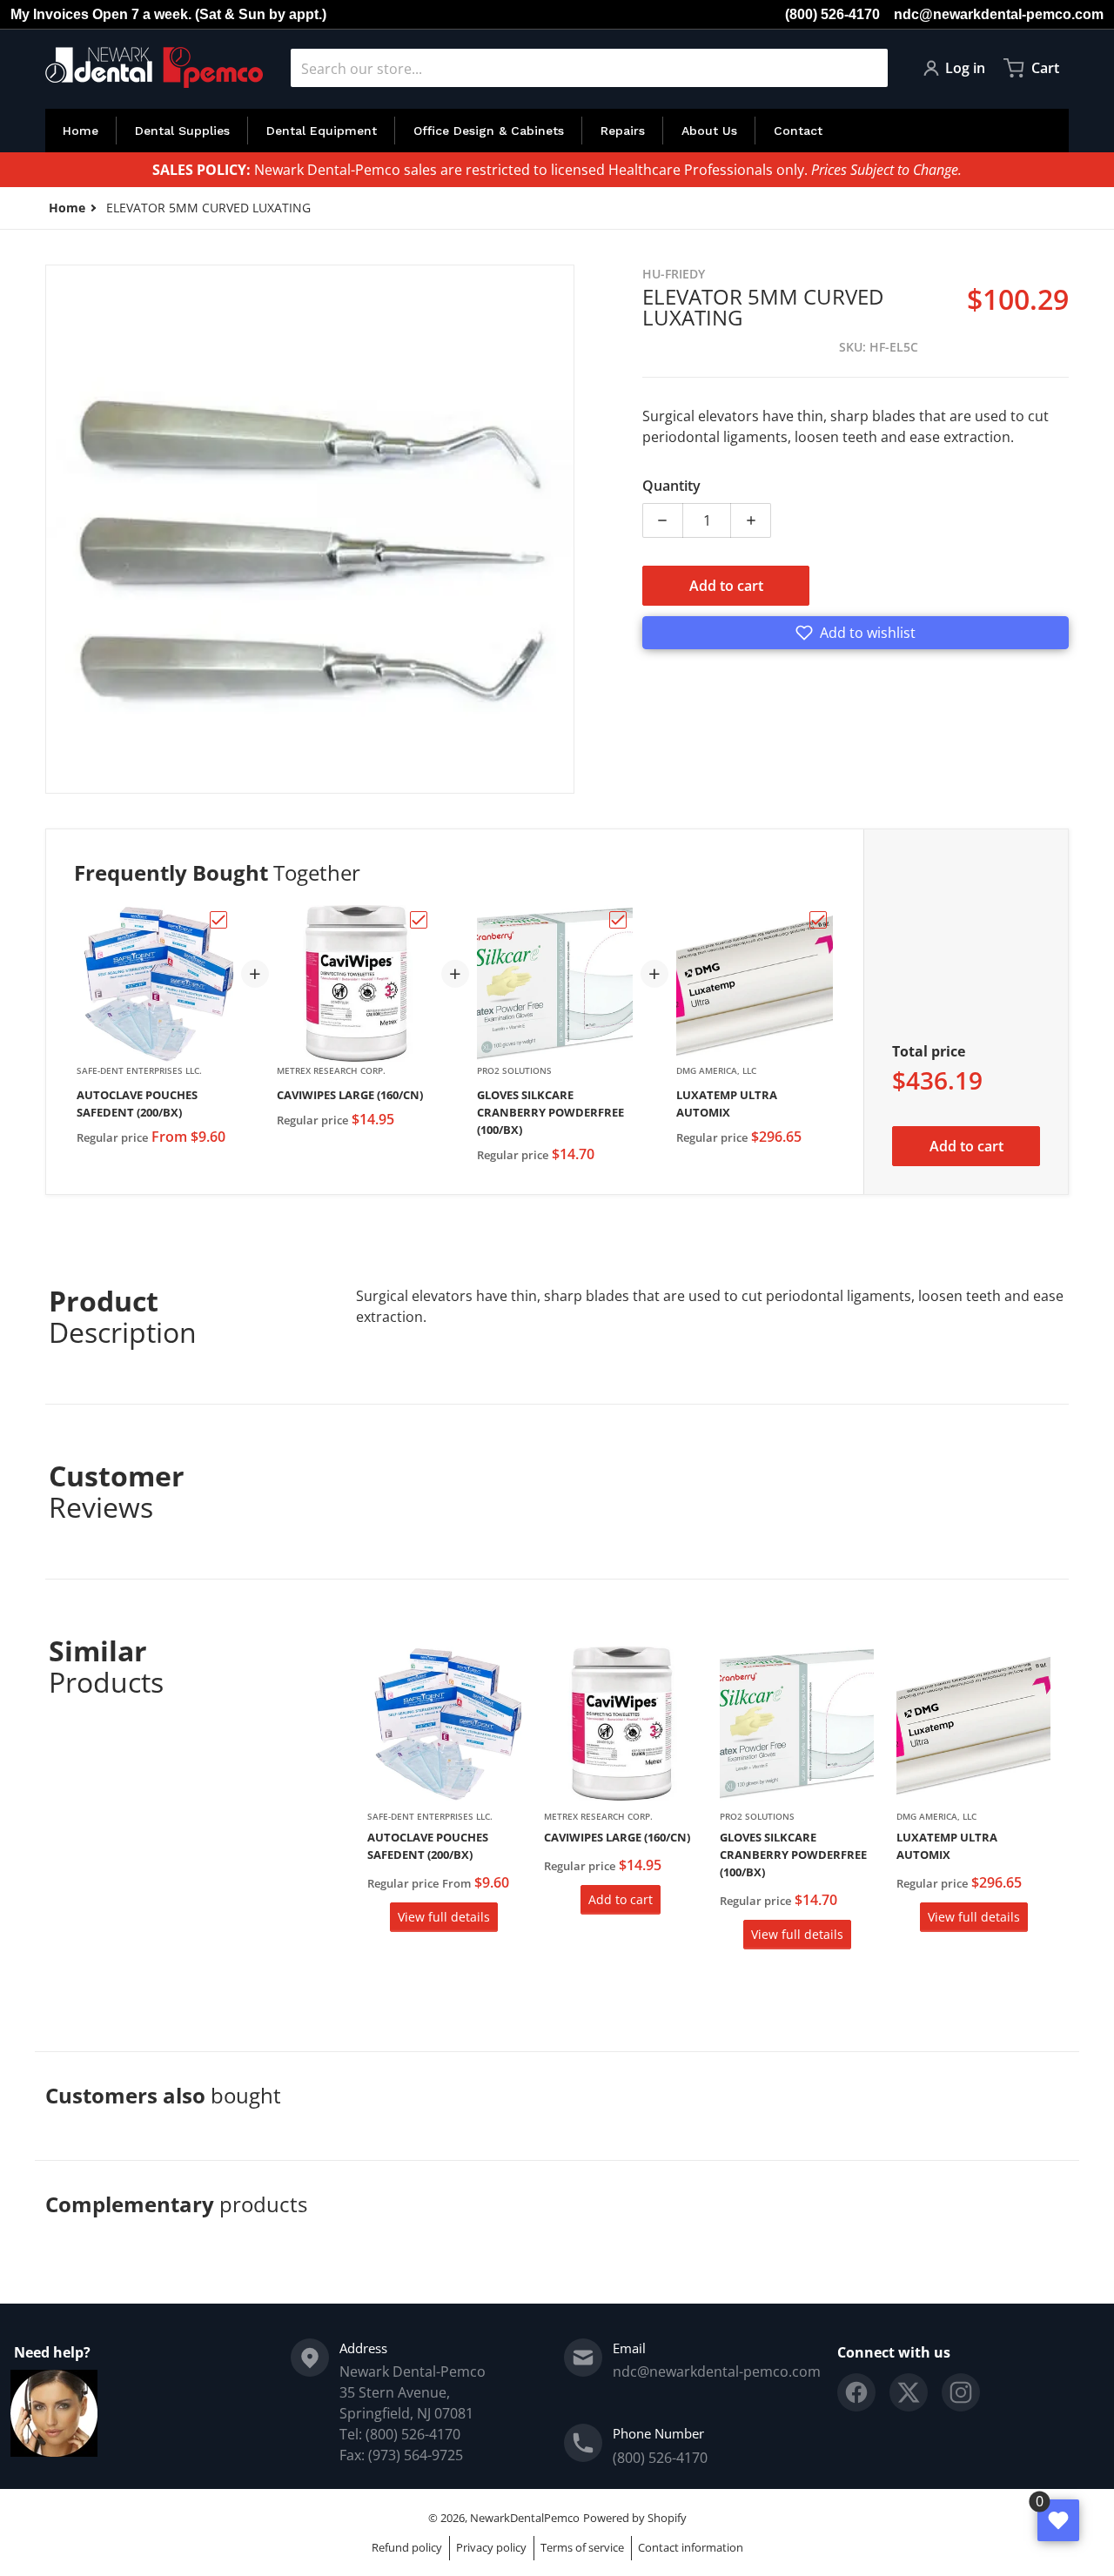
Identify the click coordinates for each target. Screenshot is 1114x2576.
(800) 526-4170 (832, 14)
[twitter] (909, 2392)
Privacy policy (491, 2547)
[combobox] (589, 68)
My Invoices (50, 14)
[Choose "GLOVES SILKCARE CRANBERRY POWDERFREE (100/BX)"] (618, 920)
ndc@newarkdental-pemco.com (999, 14)
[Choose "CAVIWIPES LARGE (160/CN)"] (419, 920)
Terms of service (582, 2547)
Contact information (691, 2547)
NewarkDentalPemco (525, 2518)
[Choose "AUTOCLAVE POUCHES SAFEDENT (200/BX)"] (218, 920)
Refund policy (407, 2547)
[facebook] (856, 2392)
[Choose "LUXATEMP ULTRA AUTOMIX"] (818, 920)
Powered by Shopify (635, 2518)
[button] (856, 633)
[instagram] (961, 2392)
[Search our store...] (868, 68)
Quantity (671, 486)
